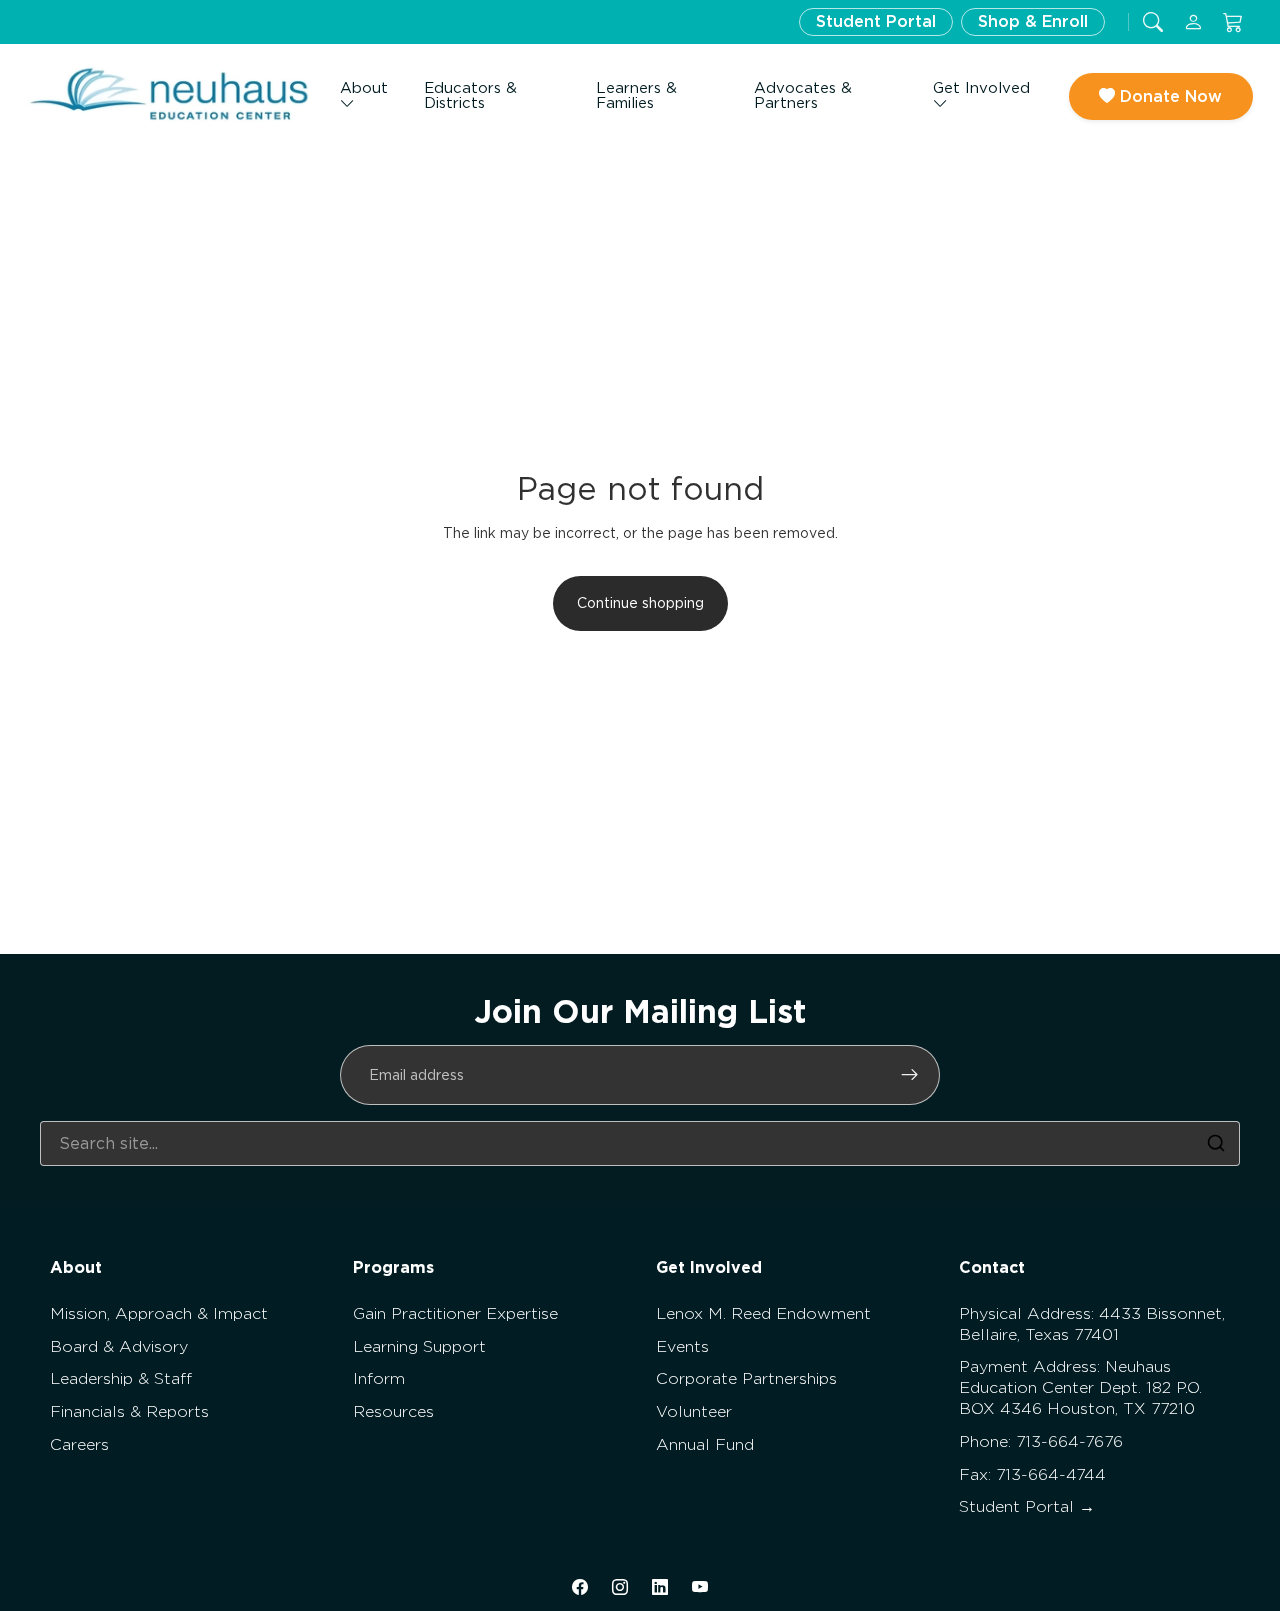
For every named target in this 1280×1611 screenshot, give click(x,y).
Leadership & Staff (121, 1378)
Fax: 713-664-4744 (1032, 1474)
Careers (79, 1444)
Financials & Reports (129, 1411)
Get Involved (981, 88)
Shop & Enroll (1033, 21)
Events (682, 1346)
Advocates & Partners (803, 95)
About (364, 88)
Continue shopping (640, 603)
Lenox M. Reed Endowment (763, 1313)
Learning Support (419, 1346)
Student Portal (876, 21)
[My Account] (1193, 22)
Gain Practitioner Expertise (455, 1313)
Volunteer (694, 1411)
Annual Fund (705, 1444)
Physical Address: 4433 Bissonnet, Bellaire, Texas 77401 (1092, 1324)
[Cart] (1233, 22)
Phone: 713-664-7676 (1041, 1441)
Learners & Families (636, 95)
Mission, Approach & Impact (159, 1313)
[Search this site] (1153, 22)
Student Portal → (1027, 1506)
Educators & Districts (470, 95)
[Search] (1216, 1143)
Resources (393, 1411)
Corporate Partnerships (746, 1378)
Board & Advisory (119, 1346)
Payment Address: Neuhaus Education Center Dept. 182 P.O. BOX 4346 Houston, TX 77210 (1080, 1387)
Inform (379, 1378)
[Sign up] (910, 1075)
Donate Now (1168, 96)
